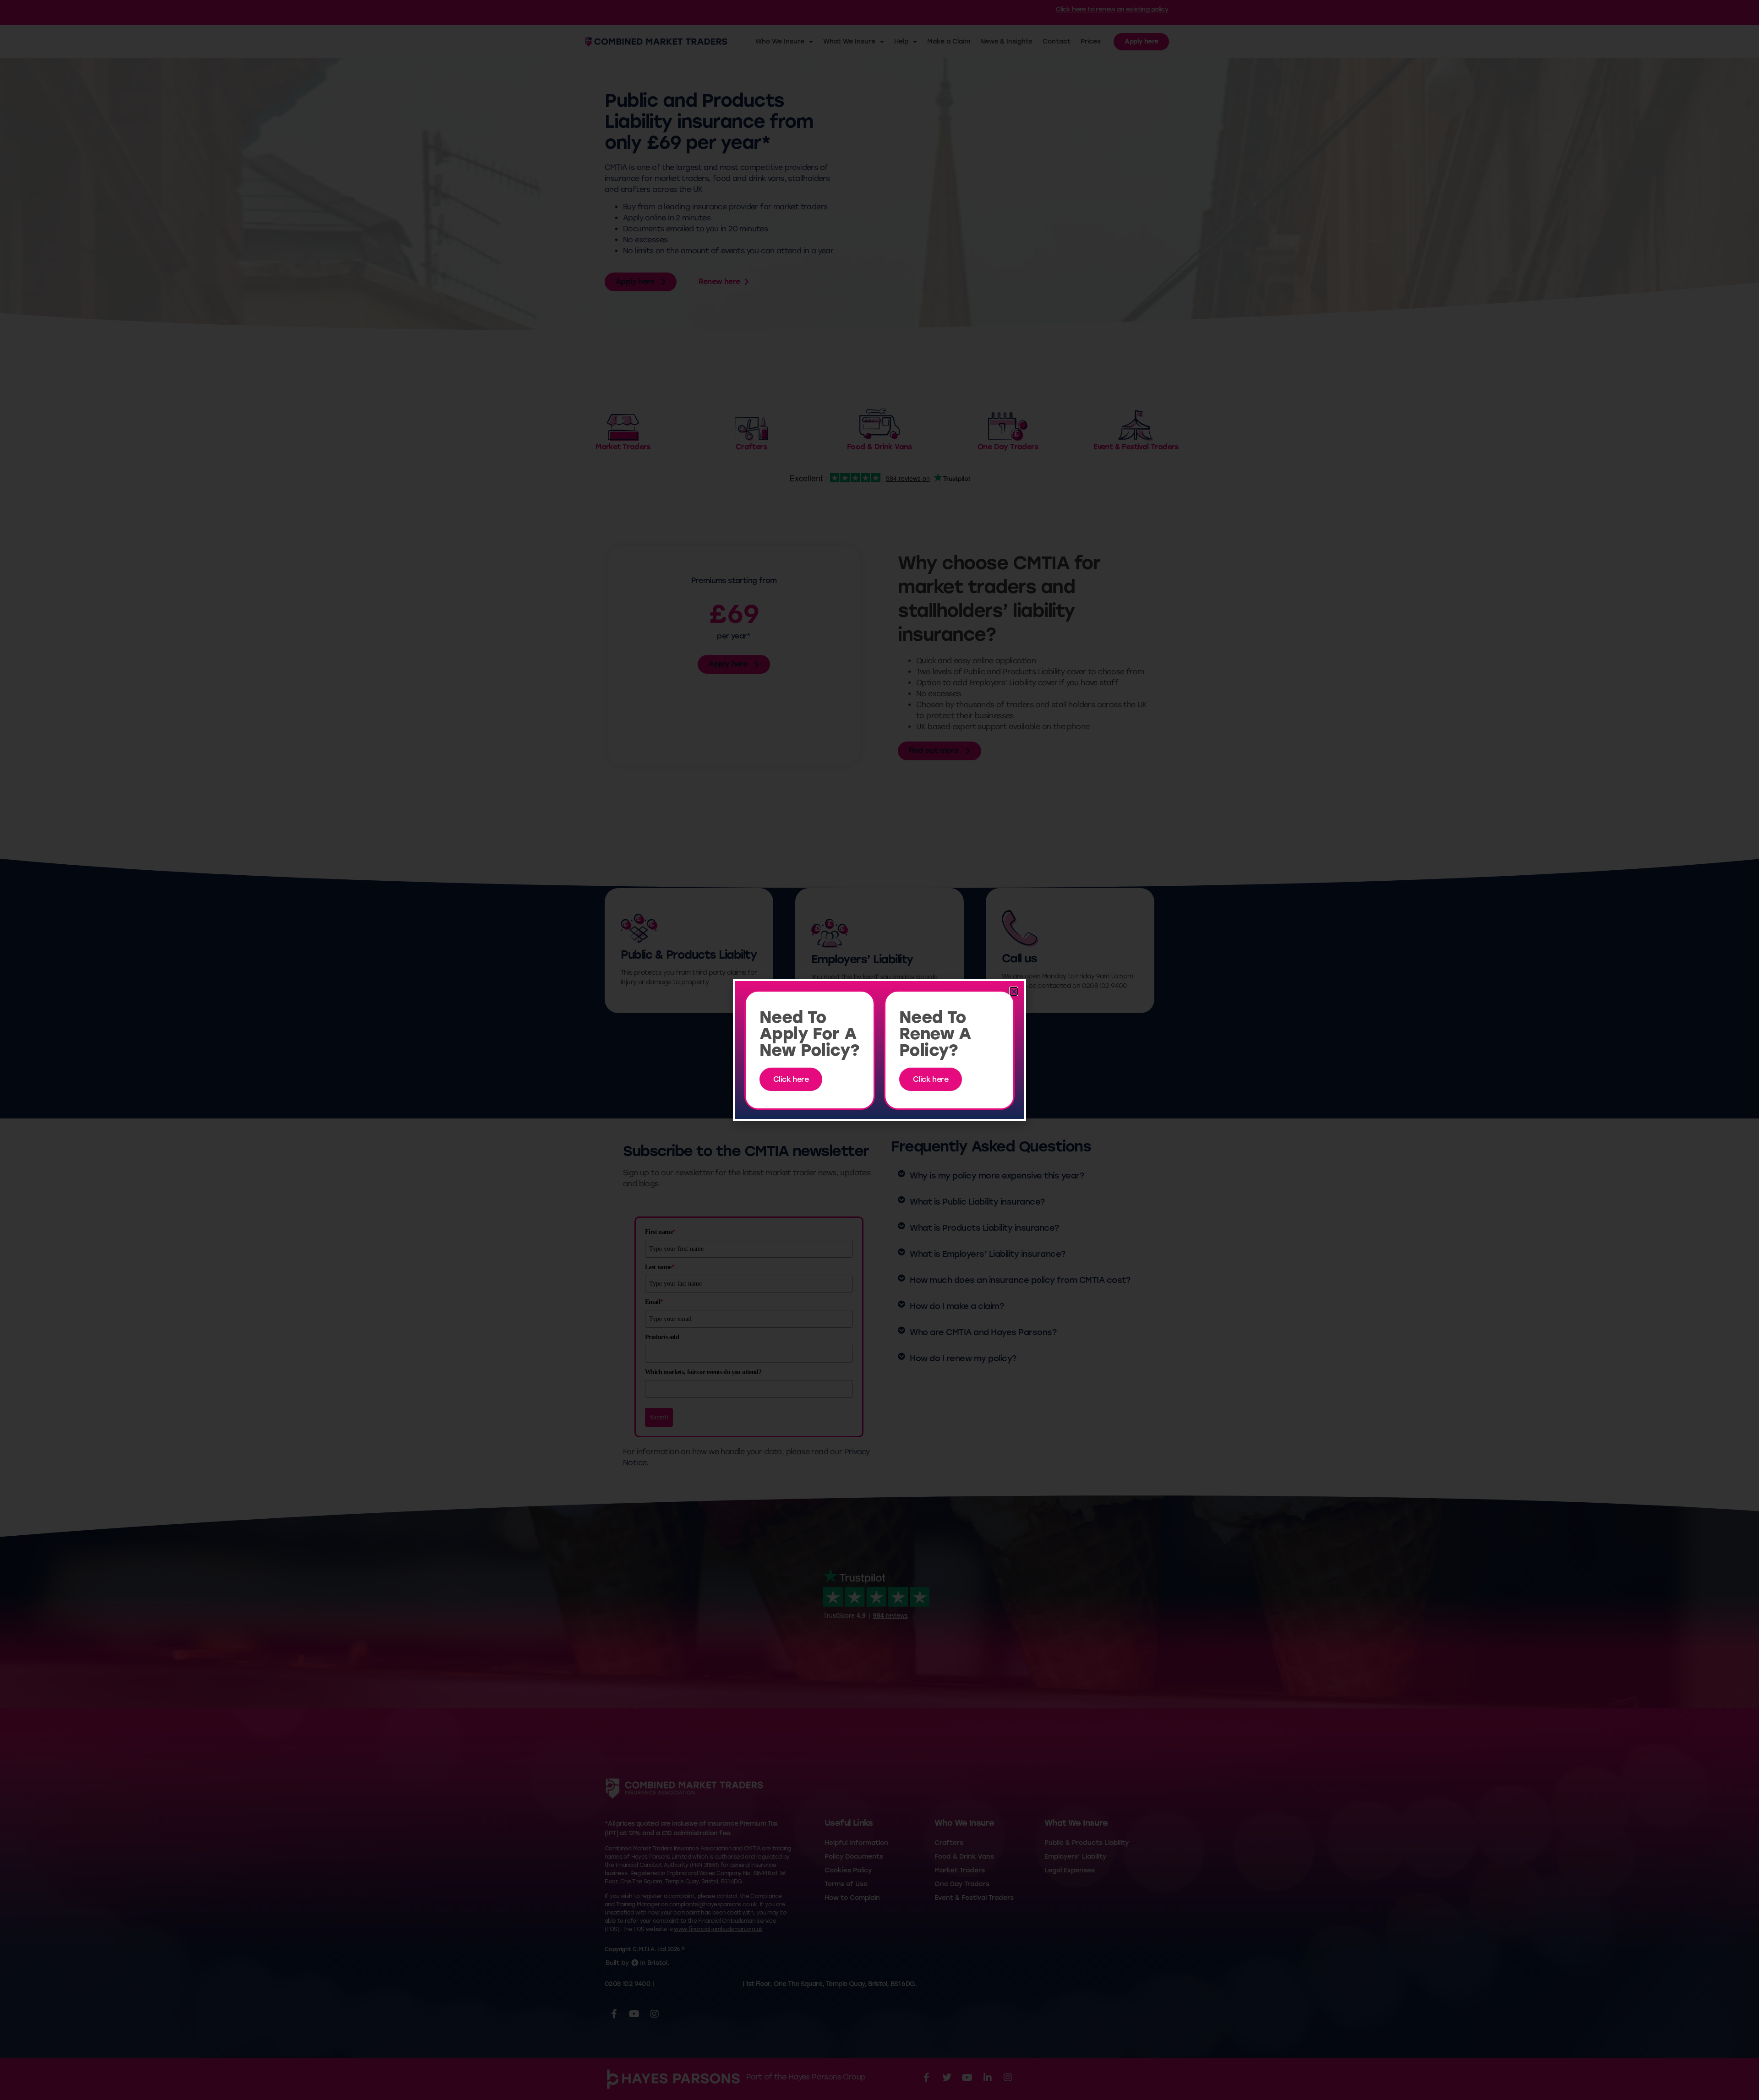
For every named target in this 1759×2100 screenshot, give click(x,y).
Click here (791, 1079)
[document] (879, 1050)
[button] (1014, 991)
